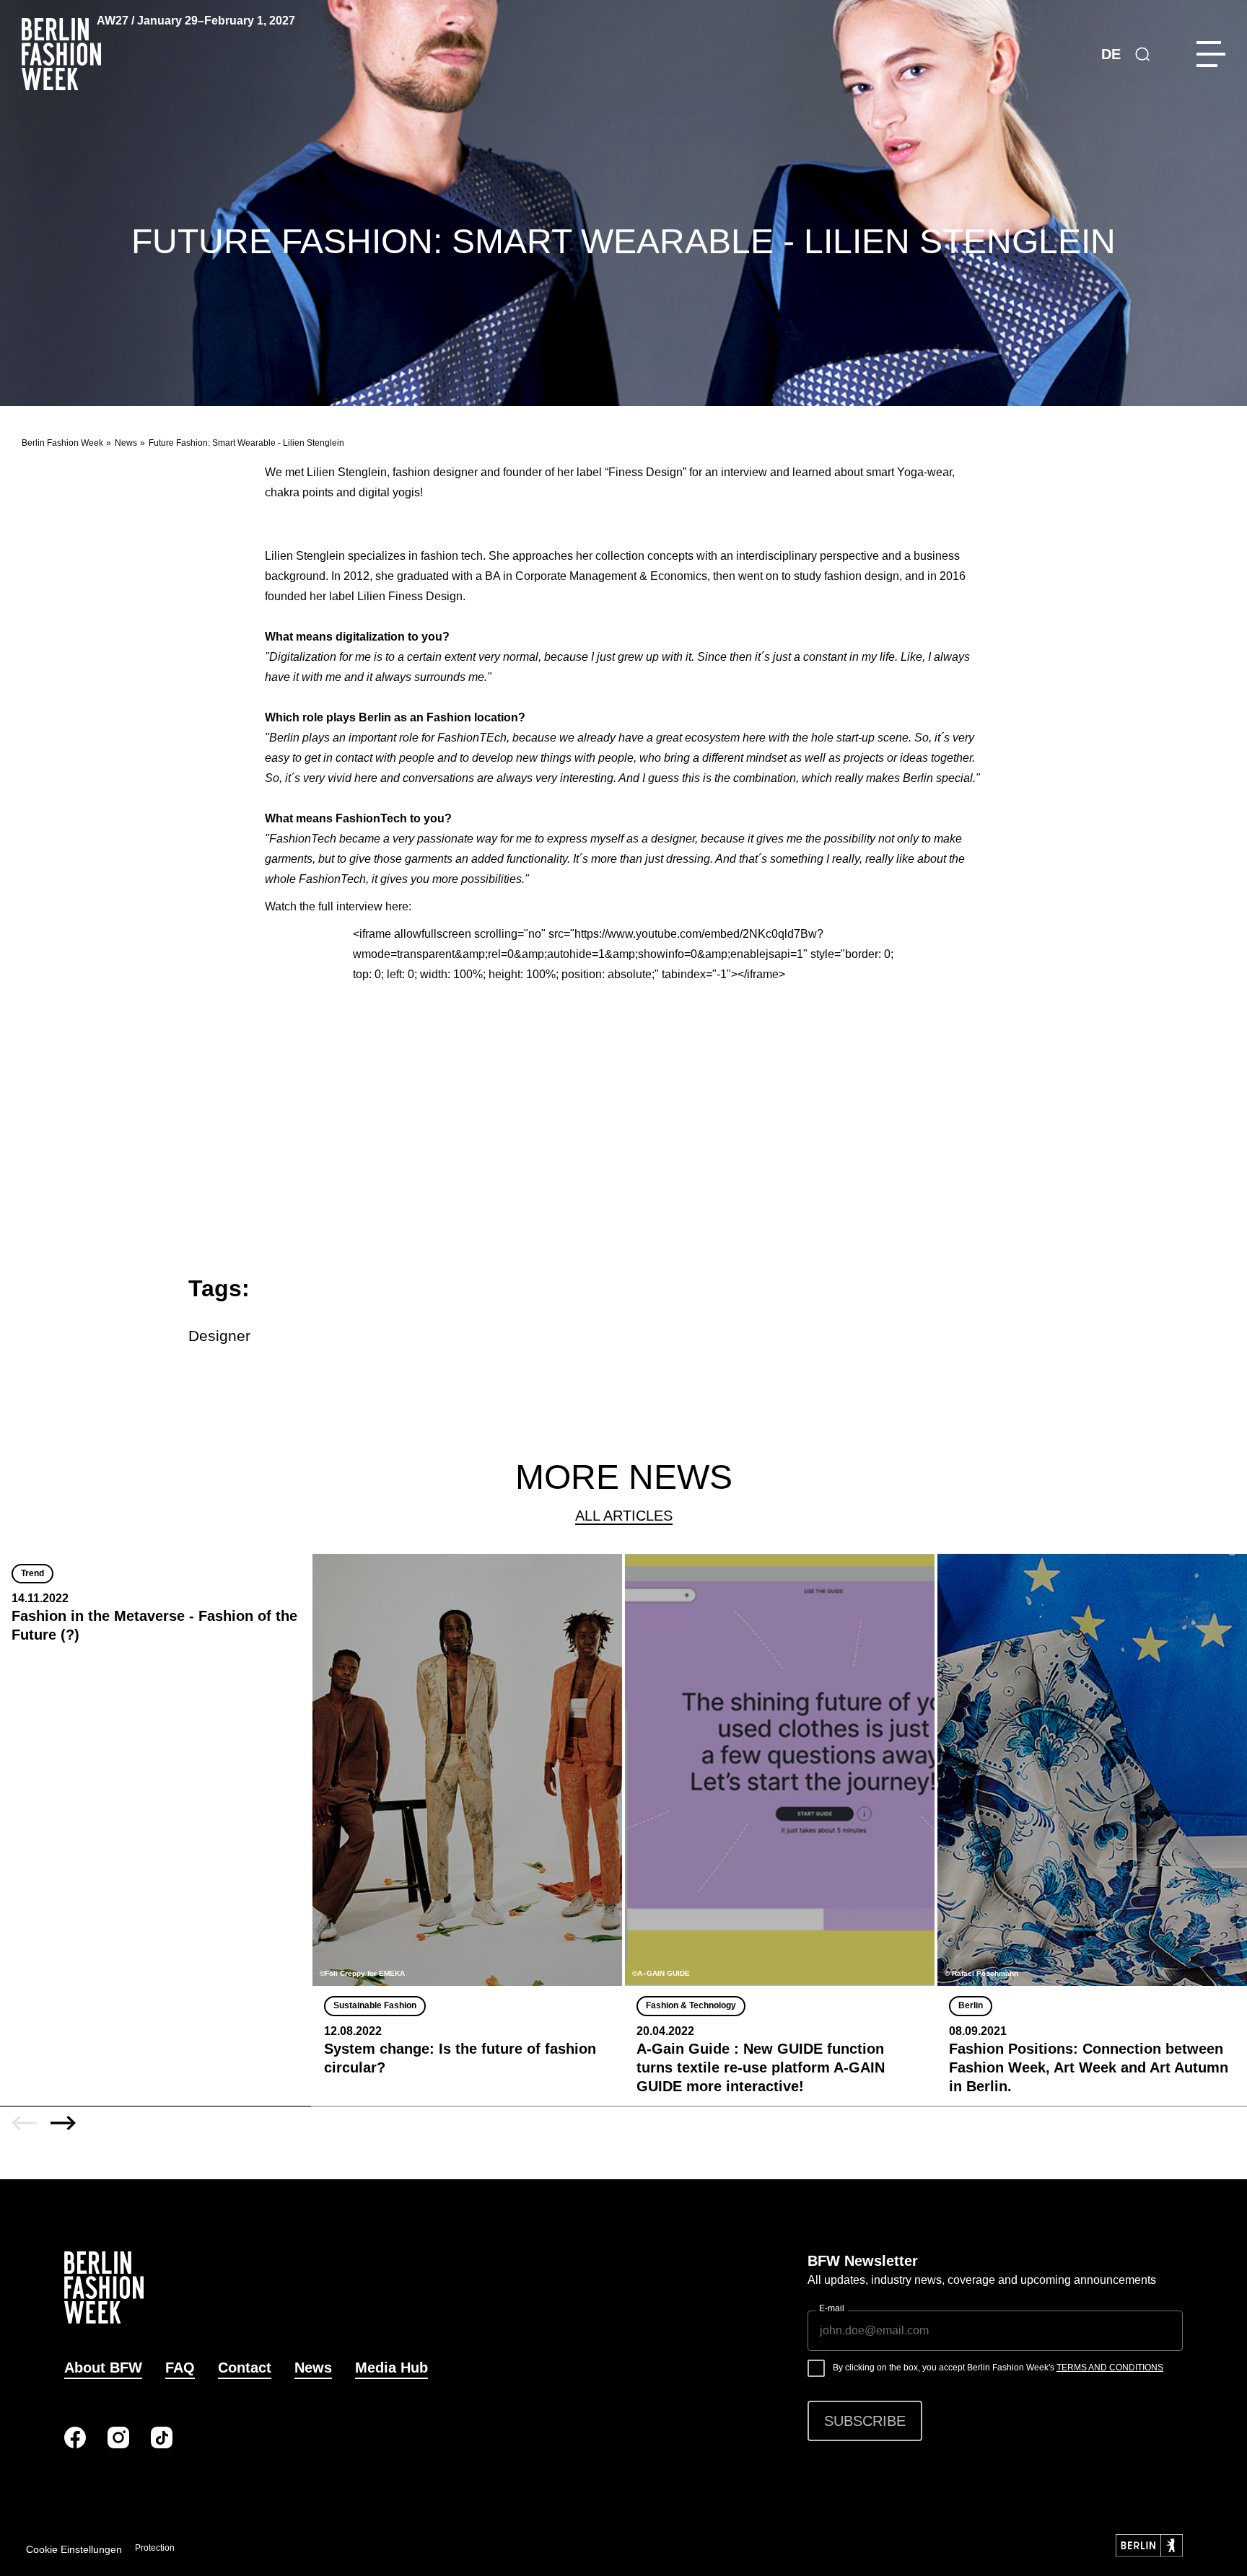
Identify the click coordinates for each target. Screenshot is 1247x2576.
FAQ (180, 2368)
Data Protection (144, 2548)
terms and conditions (1110, 2368)
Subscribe (865, 2421)
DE (1111, 54)
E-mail (832, 2308)
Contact (245, 2368)
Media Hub (391, 2368)
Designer (219, 1336)
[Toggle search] (1142, 54)
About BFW (103, 2368)
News (126, 443)
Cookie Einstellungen (74, 2549)
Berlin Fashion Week (62, 443)
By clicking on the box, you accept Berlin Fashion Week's (998, 2368)
